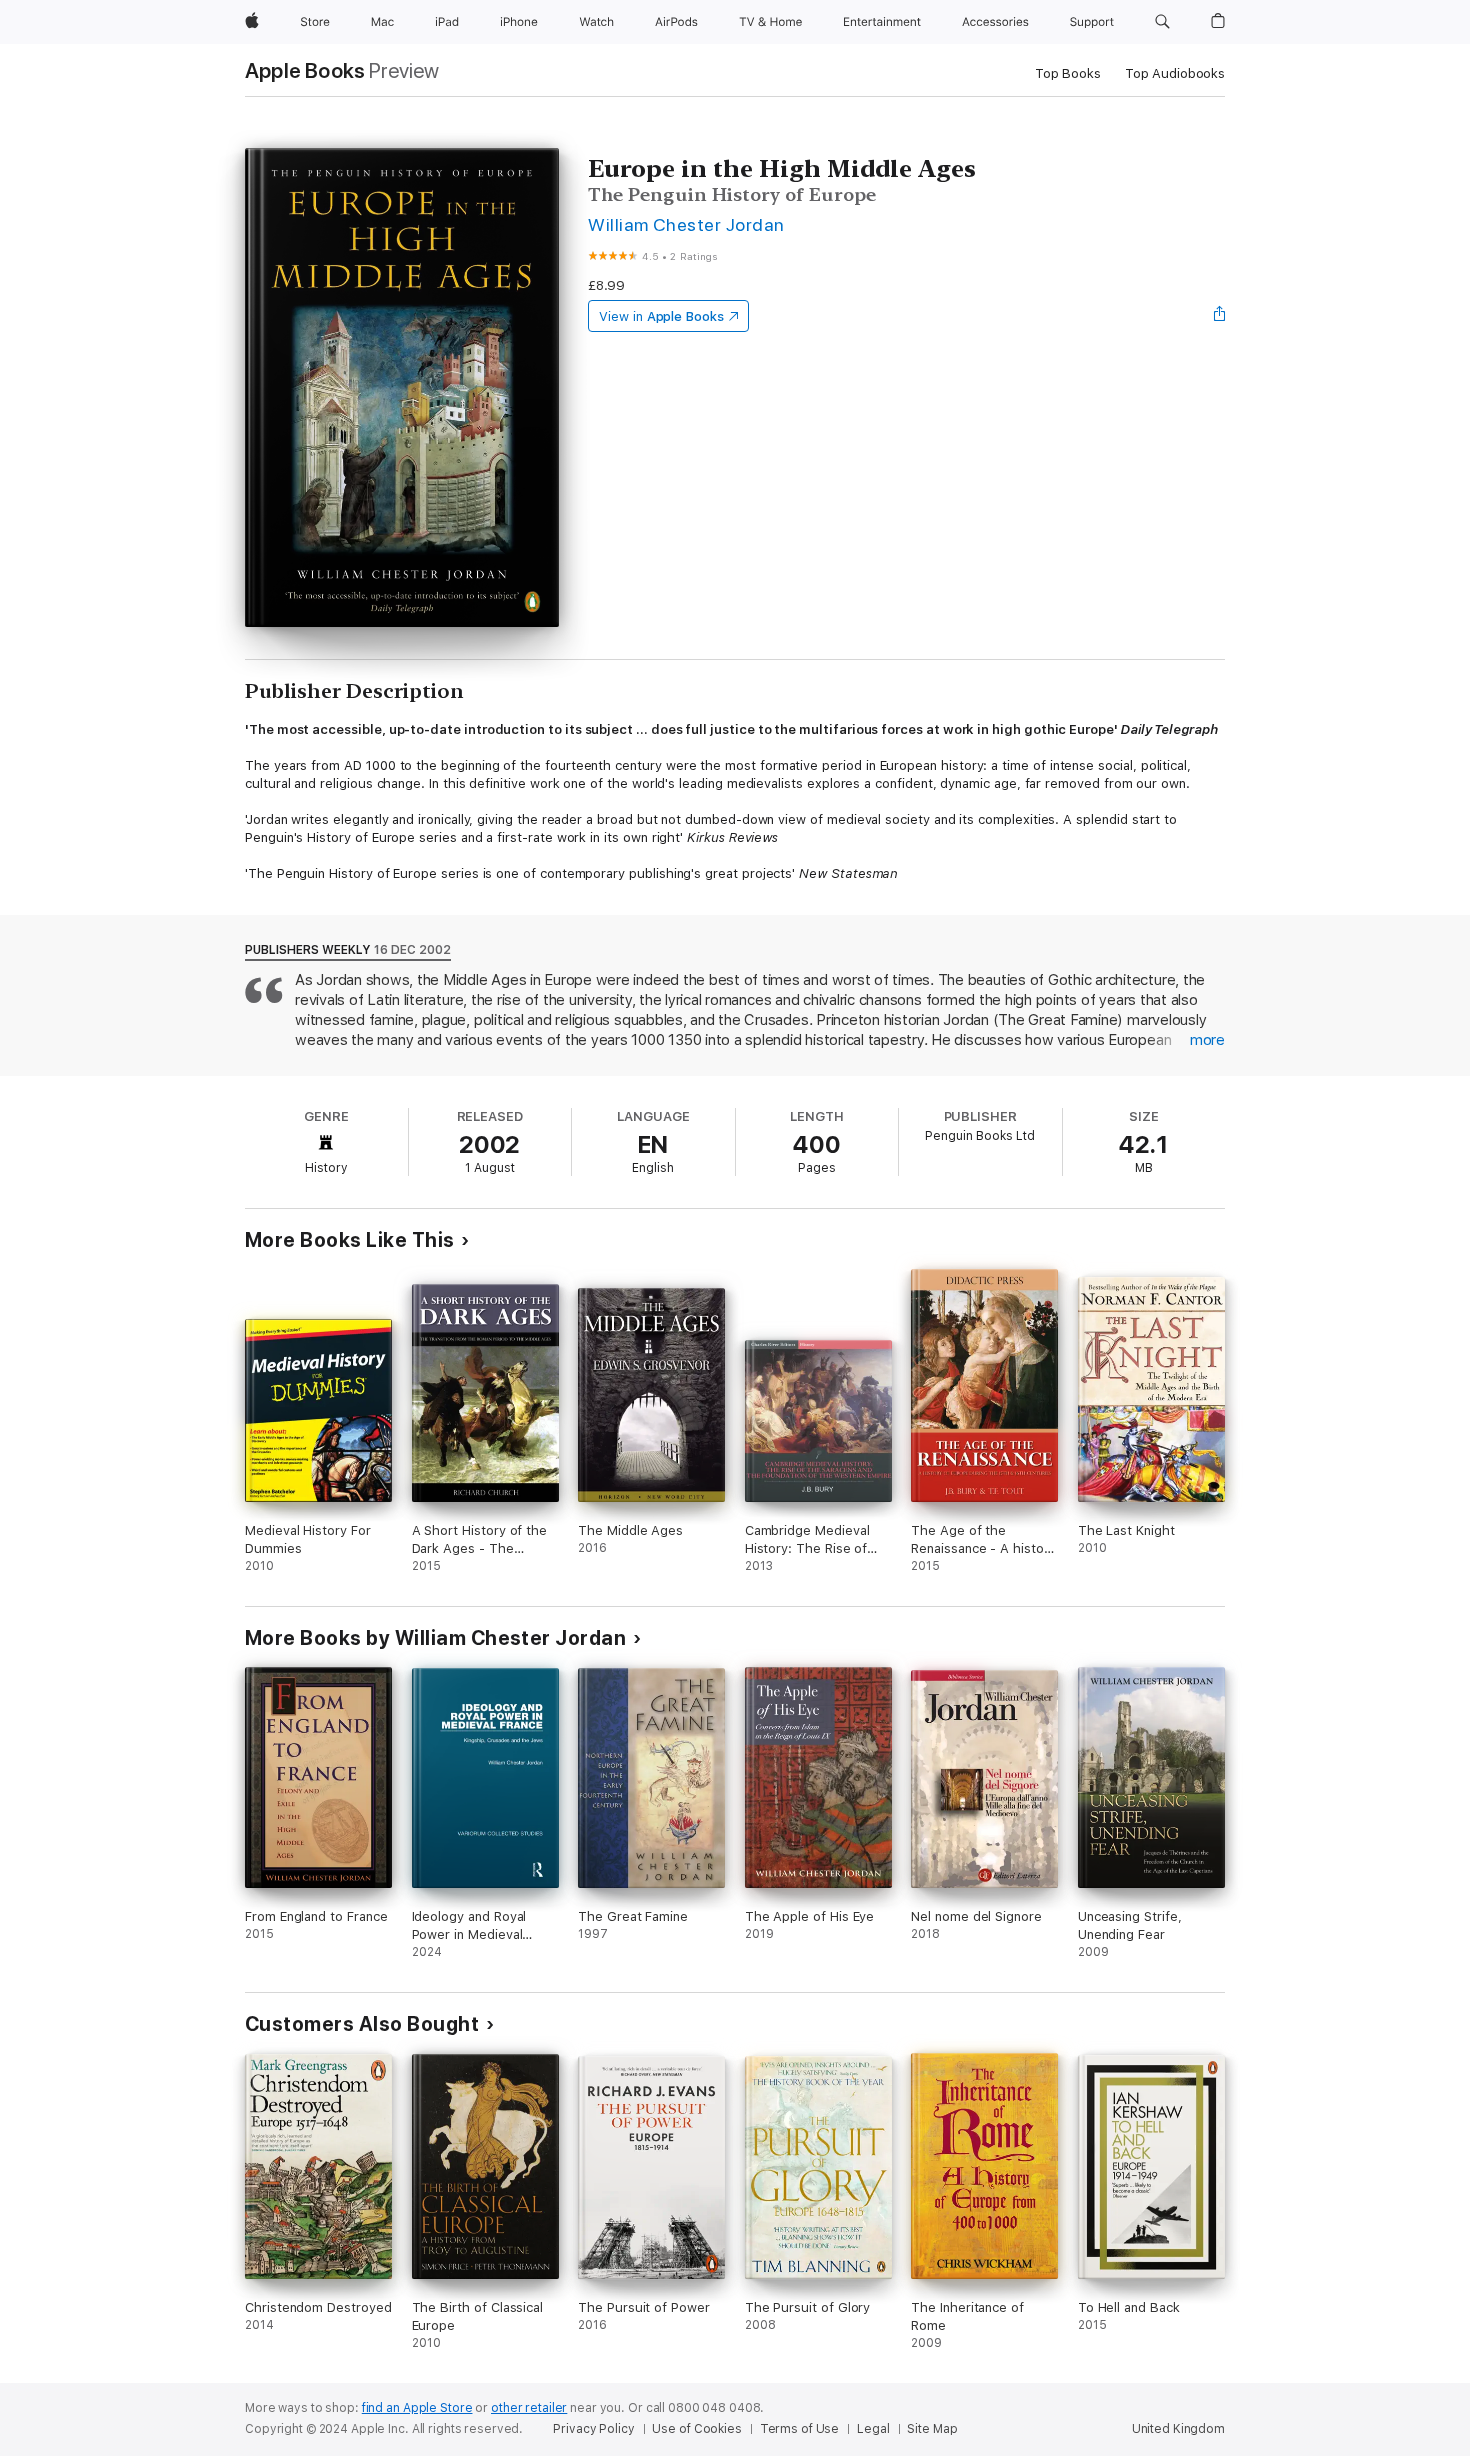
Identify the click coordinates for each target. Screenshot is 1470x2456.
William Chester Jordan (686, 224)
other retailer (529, 2408)
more (1207, 1040)
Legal (873, 2429)
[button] (1162, 22)
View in (661, 316)
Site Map (932, 2429)
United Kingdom (1178, 2429)
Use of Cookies (696, 2429)
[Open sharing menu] (1220, 316)
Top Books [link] (1068, 73)
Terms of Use (800, 2429)
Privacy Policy (593, 2429)
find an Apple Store (417, 2408)
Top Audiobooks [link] (1175, 73)
